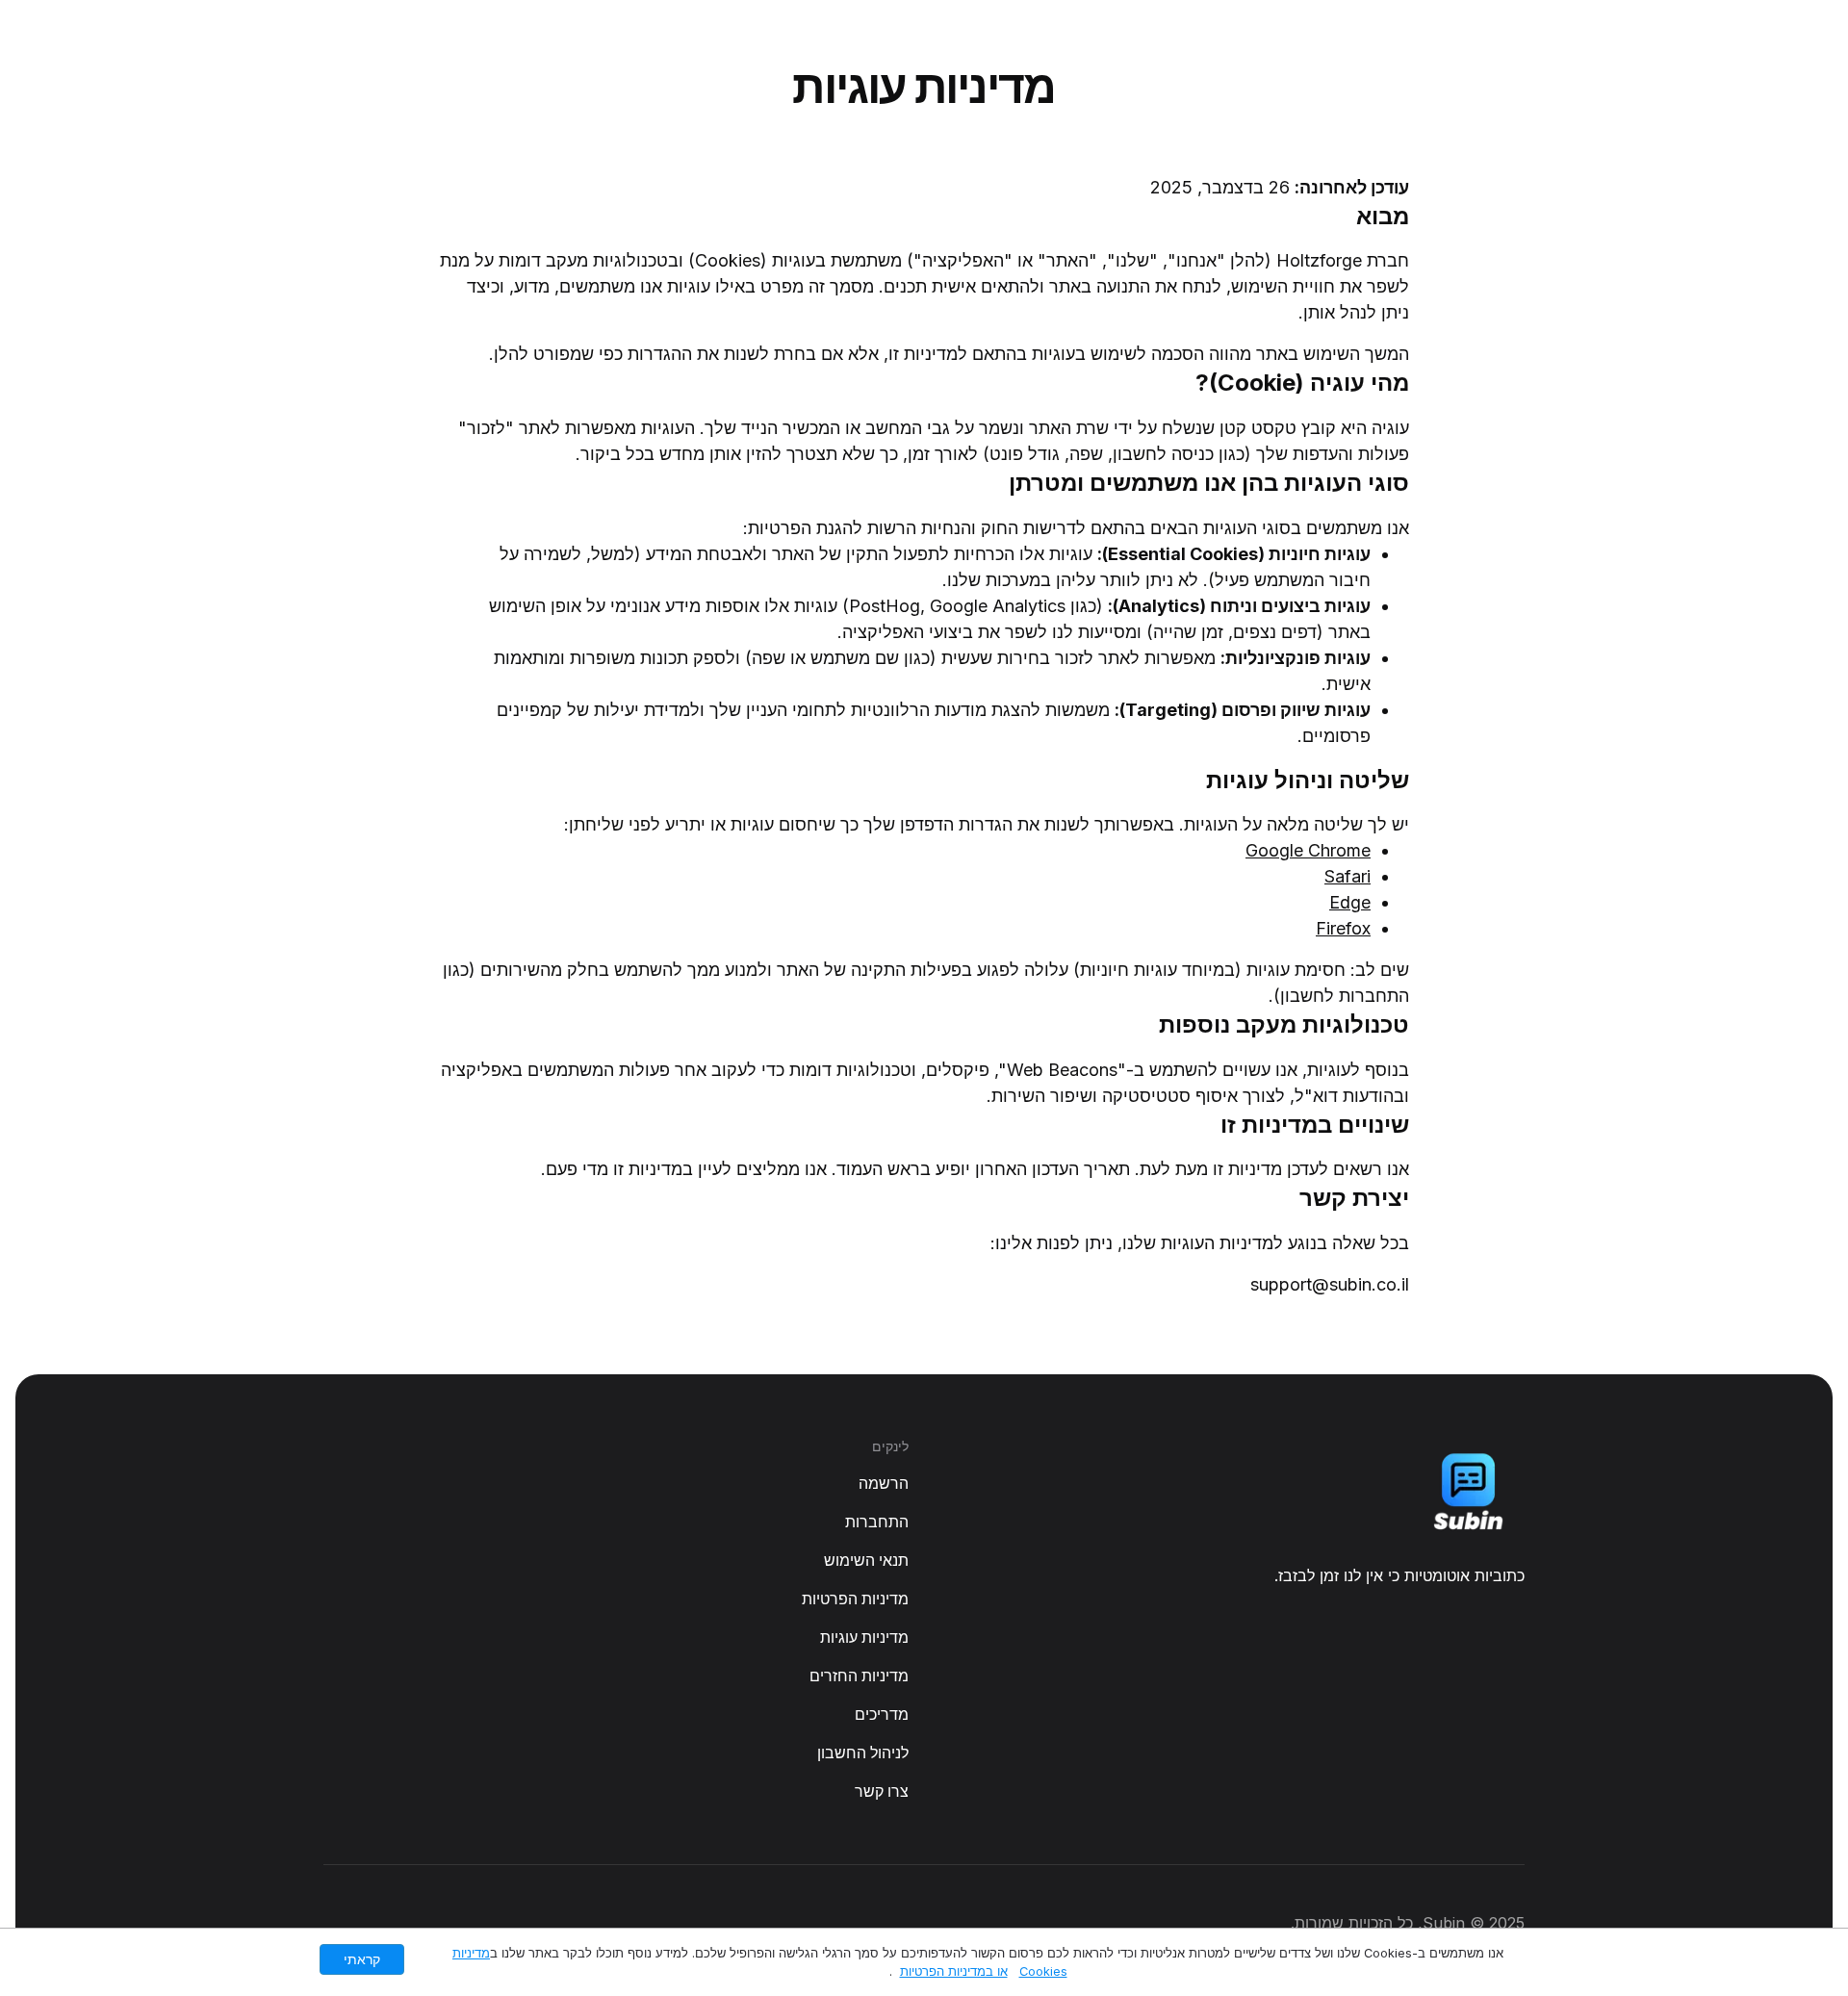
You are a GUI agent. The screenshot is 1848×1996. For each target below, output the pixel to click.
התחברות (877, 1522)
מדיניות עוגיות (864, 1637)
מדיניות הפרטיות (855, 1599)
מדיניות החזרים (859, 1676)
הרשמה (884, 1483)
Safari (1347, 876)
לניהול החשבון (863, 1753)
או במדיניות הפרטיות (954, 1971)
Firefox (1343, 928)
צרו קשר (882, 1791)
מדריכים (882, 1714)
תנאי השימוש (866, 1560)
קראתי (362, 1959)
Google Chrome (1308, 850)
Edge (1350, 902)
